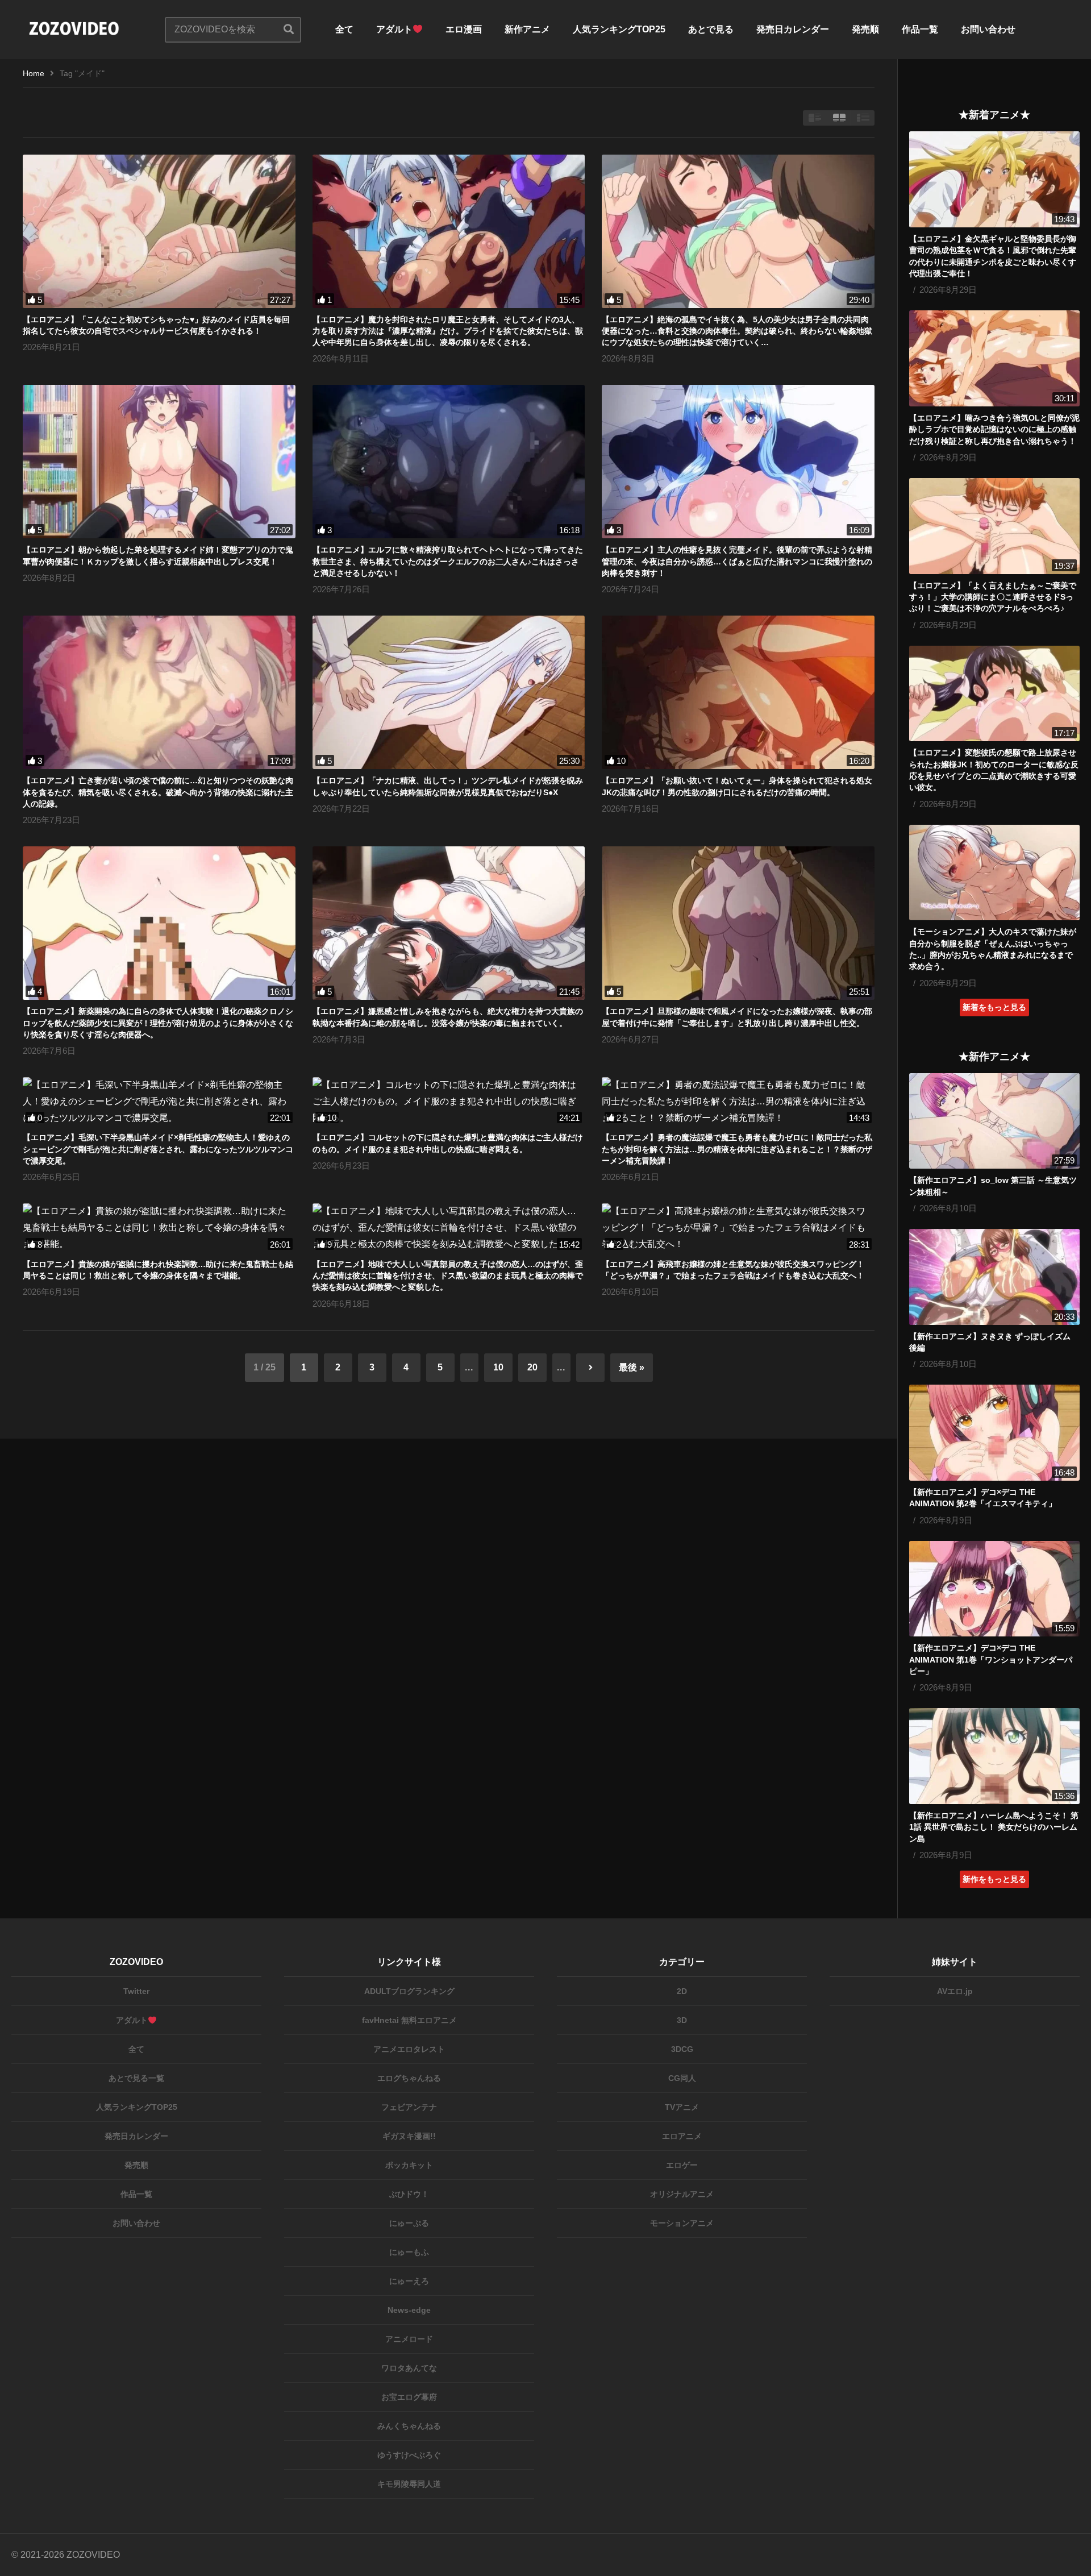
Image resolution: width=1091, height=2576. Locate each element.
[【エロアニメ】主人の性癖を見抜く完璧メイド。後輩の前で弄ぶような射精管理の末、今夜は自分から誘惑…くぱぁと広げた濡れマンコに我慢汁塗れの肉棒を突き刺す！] (738, 462)
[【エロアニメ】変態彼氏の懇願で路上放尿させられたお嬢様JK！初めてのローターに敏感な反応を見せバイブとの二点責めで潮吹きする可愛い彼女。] (994, 694)
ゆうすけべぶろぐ (409, 2455)
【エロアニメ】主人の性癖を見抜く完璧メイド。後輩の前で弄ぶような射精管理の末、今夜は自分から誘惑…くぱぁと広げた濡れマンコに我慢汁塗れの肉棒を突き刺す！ (737, 561)
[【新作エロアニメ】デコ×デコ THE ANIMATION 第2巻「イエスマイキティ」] (994, 1433)
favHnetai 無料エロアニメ (409, 2020)
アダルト (394, 29)
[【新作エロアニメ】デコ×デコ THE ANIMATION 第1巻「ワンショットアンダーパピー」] (994, 1589)
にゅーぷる (409, 2223)
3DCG (682, 2049)
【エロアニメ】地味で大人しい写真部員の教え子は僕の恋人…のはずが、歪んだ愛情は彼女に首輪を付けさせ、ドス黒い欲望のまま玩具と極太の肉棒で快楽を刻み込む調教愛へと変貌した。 (448, 1276)
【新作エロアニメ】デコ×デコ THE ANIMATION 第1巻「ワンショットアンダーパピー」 (991, 1659)
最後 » (632, 1367)
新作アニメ (527, 29)
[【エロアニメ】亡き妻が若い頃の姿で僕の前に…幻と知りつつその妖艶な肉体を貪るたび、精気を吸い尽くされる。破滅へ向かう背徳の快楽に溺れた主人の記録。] (159, 692)
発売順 (865, 29)
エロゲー (682, 2165)
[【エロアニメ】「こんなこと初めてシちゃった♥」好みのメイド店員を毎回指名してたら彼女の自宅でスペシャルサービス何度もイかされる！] (159, 231)
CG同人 (682, 2078)
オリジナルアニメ (682, 2194)
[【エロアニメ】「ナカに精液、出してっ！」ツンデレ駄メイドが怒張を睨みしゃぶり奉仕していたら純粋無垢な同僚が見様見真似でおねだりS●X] (449, 692)
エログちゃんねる (409, 2078)
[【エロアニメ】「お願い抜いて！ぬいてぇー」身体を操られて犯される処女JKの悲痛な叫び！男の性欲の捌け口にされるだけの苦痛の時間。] (738, 692)
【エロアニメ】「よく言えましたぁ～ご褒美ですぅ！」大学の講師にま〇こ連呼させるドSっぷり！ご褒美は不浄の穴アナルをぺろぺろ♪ (993, 597)
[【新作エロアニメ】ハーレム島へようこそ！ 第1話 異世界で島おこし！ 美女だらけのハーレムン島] (994, 1756)
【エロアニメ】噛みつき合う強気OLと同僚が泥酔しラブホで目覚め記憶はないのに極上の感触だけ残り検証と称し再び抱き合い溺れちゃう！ (994, 429)
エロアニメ (682, 2136)
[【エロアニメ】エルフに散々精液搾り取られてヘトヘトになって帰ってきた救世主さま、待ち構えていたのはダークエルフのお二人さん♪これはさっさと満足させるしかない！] (449, 462)
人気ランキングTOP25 (619, 29)
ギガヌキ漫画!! (409, 2136)
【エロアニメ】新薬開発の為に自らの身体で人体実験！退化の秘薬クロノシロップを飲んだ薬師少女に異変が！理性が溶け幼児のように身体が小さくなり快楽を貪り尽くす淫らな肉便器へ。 (158, 1023)
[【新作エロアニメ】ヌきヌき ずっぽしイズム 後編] (994, 1277)
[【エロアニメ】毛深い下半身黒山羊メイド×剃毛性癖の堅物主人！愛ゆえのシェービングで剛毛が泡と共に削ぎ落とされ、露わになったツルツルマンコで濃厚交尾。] (159, 1102)
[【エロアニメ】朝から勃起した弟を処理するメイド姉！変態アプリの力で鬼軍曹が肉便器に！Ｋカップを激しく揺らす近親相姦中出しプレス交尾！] (159, 462)
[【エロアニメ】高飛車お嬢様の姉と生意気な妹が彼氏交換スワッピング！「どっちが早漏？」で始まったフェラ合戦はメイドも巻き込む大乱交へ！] (738, 1228)
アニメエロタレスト (409, 2049)
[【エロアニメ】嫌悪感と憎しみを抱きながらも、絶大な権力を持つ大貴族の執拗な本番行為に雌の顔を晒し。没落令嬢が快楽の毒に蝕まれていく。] (449, 923)
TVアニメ (682, 2107)
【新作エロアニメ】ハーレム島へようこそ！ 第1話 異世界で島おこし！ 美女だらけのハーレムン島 (994, 1827)
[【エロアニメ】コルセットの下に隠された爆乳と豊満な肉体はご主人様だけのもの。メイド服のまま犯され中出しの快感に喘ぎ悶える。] (449, 1102)
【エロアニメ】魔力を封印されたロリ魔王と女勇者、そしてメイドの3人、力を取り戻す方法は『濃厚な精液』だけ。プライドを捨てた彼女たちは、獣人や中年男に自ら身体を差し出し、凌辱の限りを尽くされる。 (448, 331)
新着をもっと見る (994, 1007)
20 (532, 1367)
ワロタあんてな (409, 2368)
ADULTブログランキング (409, 1991)
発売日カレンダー (793, 29)
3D (682, 2020)
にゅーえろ (409, 2281)
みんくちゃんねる (409, 2426)
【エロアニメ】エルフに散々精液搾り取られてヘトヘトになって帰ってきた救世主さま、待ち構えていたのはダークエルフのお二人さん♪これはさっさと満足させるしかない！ (448, 561)
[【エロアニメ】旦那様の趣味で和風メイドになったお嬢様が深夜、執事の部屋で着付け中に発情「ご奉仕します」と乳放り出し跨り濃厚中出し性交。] (738, 923)
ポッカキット (409, 2165)
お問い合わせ (988, 29)
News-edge (409, 2310)
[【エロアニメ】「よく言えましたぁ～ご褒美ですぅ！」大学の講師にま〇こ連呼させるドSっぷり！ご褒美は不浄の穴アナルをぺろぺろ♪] (994, 526)
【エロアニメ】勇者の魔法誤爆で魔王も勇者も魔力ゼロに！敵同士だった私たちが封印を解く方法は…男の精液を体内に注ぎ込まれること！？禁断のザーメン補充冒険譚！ (737, 1149)
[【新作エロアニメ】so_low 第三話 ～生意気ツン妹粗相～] (994, 1121)
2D (682, 1991)
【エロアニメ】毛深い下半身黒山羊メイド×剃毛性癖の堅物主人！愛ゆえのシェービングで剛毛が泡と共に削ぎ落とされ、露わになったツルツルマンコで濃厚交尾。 (158, 1149)
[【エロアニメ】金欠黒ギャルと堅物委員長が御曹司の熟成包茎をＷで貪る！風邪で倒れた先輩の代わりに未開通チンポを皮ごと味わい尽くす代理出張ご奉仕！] (994, 179)
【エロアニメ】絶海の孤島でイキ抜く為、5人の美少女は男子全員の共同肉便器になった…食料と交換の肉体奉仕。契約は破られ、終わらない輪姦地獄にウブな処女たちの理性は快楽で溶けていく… (737, 331)
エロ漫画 (464, 29)
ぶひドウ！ (409, 2194)
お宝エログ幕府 (409, 2397)
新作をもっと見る (994, 1879)
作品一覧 (920, 29)
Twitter (136, 1991)
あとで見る (711, 29)
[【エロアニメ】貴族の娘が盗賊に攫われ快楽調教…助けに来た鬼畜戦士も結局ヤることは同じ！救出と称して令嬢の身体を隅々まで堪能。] (159, 1228)
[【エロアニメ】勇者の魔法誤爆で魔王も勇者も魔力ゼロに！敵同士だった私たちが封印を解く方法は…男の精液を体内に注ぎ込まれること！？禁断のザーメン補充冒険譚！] (738, 1102)
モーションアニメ (682, 2223)
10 (498, 1367)
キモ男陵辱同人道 (409, 2484)
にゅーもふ (409, 2252)
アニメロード (409, 2339)
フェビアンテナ (409, 2107)
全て (344, 29)
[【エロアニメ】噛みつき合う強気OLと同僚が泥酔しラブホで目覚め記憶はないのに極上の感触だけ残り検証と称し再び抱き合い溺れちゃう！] (994, 358)
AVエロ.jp (955, 1991)
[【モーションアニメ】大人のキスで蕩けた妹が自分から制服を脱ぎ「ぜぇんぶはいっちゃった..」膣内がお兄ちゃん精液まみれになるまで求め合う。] (994, 873)
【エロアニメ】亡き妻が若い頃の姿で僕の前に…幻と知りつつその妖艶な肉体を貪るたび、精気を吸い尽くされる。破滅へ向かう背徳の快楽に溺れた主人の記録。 (158, 792)
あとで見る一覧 (136, 2078)
